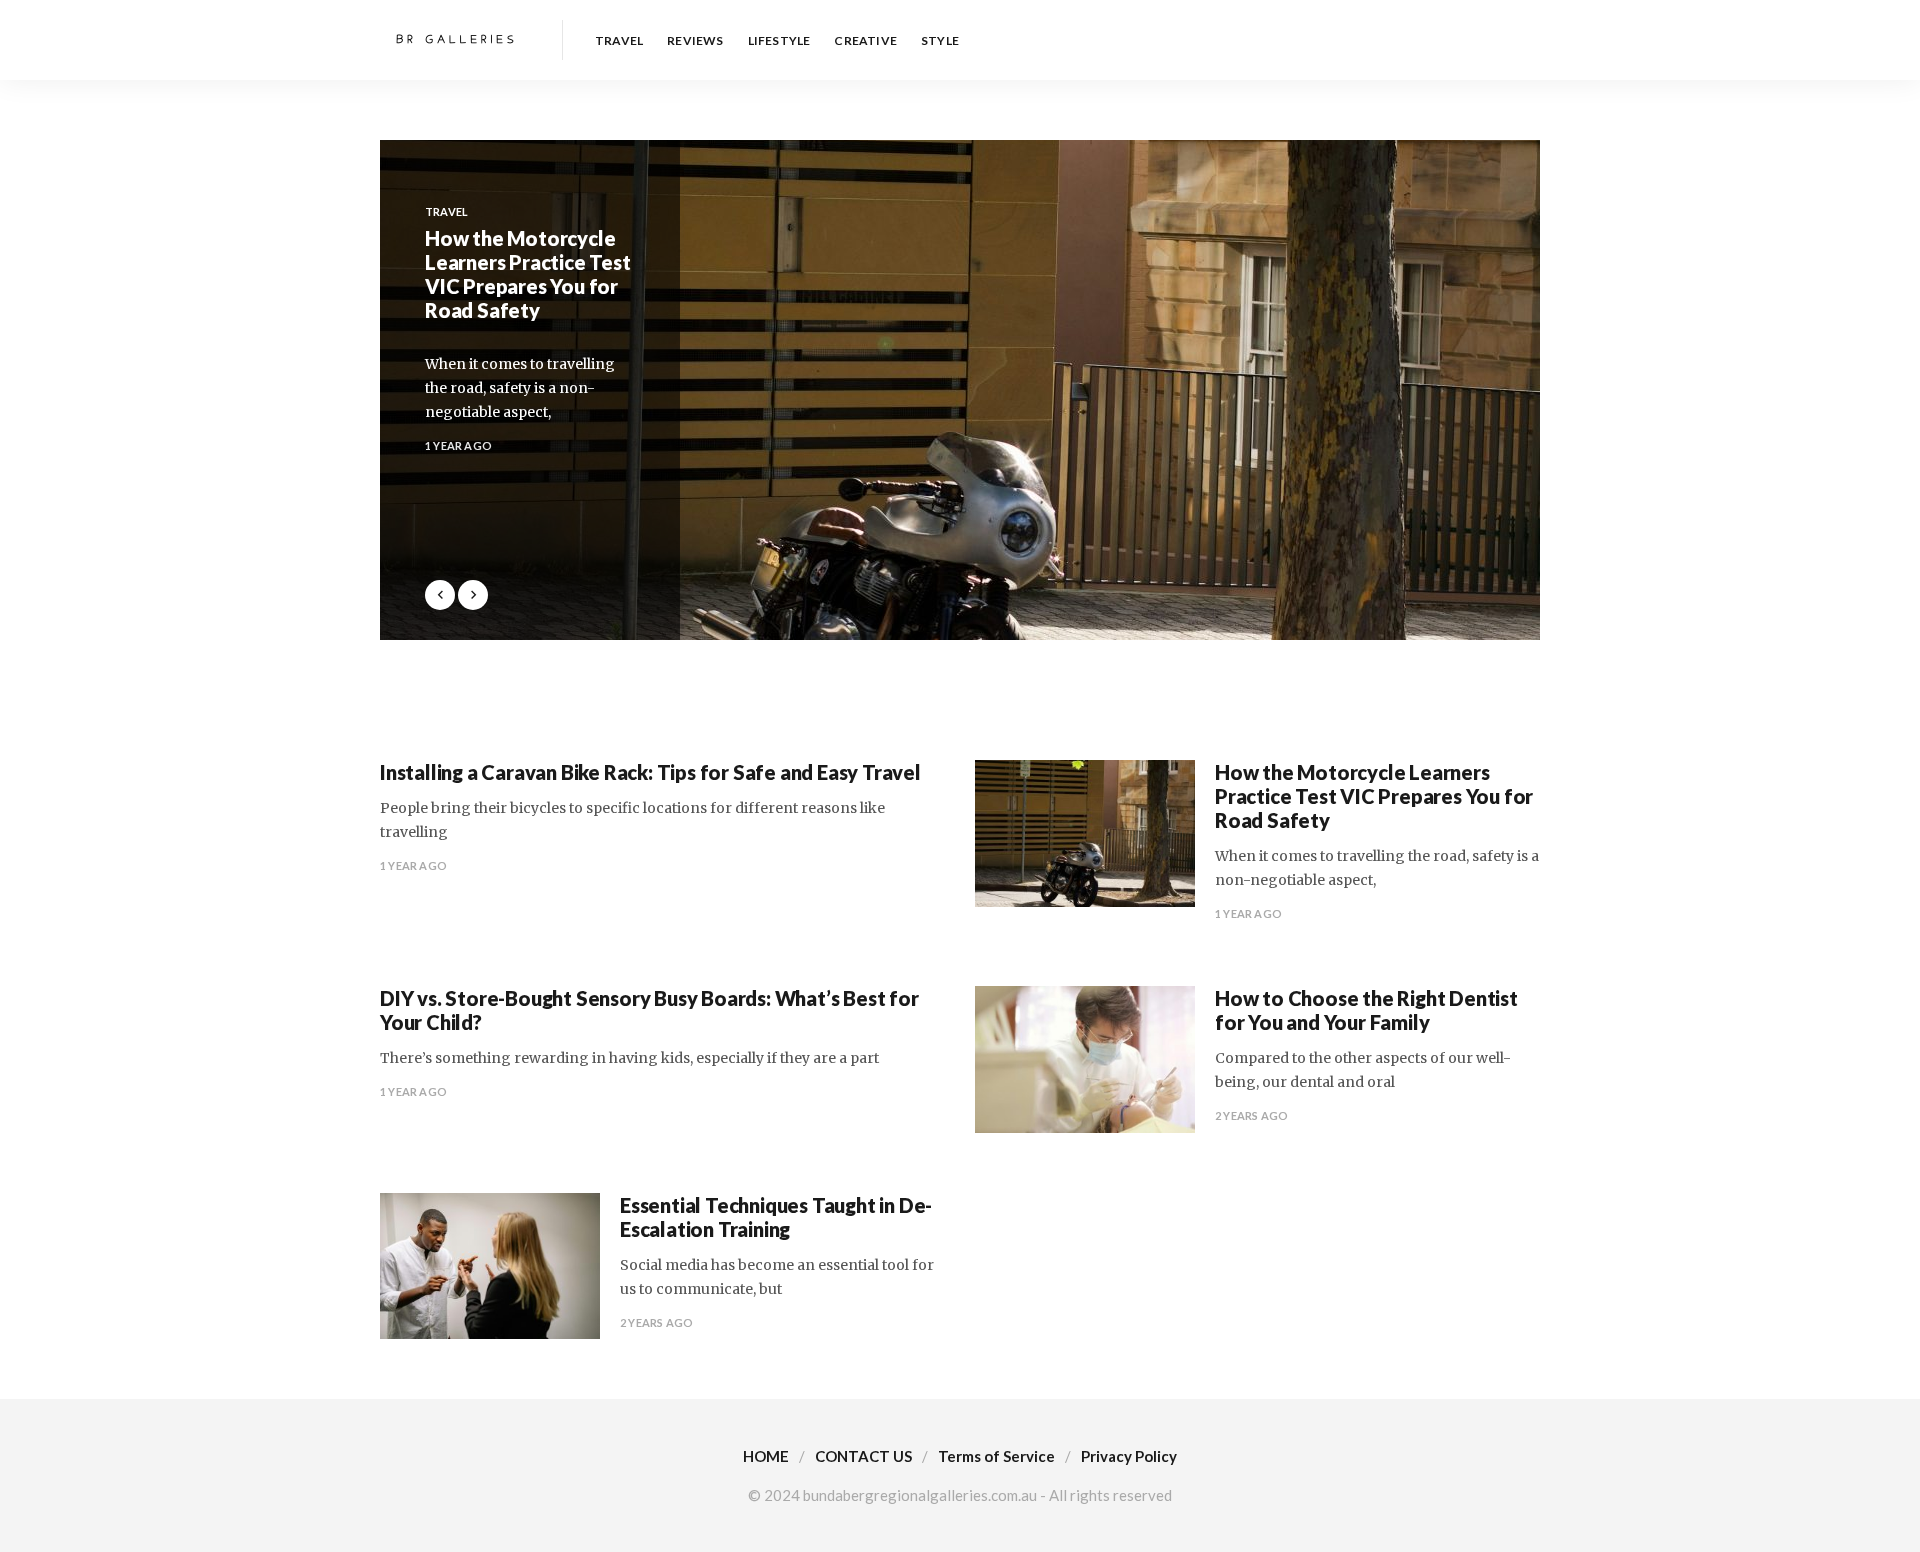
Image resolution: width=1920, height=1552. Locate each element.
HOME (766, 1456)
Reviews (695, 40)
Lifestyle (779, 40)
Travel (619, 40)
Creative (865, 40)
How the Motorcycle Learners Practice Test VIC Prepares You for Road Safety (1374, 796)
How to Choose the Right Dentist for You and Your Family (1366, 1010)
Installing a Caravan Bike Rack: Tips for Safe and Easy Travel (650, 772)
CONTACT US (863, 1456)
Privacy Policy (1129, 1456)
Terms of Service (996, 1456)
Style (940, 40)
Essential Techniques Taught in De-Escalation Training (776, 1217)
